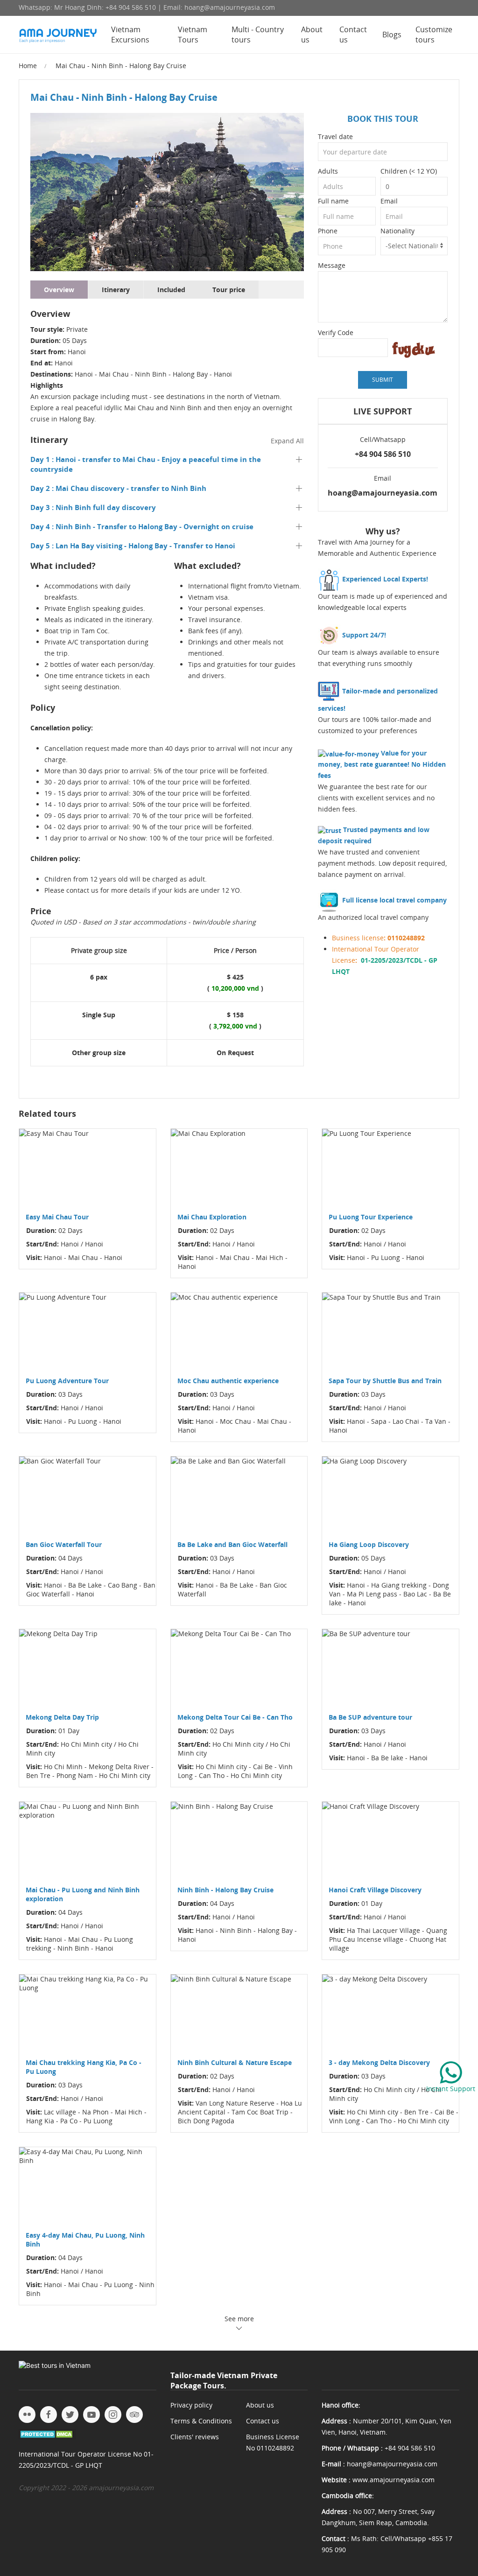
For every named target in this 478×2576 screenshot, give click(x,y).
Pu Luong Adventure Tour (67, 1381)
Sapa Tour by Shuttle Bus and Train (385, 1381)
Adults (328, 171)
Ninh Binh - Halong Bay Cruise (225, 1890)
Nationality (397, 231)
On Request (235, 1053)
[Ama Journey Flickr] (27, 2415)
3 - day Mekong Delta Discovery (379, 2062)
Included (171, 290)
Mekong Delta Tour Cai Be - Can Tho (235, 1717)
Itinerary (116, 290)
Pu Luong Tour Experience (371, 1217)
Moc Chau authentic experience (228, 1381)
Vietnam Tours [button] (193, 35)
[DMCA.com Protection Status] (47, 2433)
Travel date (335, 136)
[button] (167, 464)
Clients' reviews (195, 2437)
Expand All (287, 441)
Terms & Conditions (201, 2421)
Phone (328, 231)
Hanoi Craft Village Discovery (375, 1890)
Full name (333, 201)
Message (332, 265)
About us (312, 35)
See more (239, 2319)
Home (28, 66)
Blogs (392, 35)
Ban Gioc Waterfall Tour (64, 1544)
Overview (59, 290)
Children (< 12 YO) (409, 171)
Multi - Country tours (258, 35)
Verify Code (336, 332)
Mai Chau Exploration (212, 1217)
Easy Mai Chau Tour (57, 1217)
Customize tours (434, 35)
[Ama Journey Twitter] (70, 2415)
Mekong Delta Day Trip (62, 1717)
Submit (383, 380)
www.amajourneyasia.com (394, 2480)
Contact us (353, 35)
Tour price (229, 290)
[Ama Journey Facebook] (49, 2415)
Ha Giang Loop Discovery (369, 1544)
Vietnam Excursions (130, 35)
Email (389, 201)
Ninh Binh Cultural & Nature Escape (235, 2062)
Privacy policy (191, 2405)
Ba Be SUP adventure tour (370, 1717)
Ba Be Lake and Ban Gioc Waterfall (232, 1544)
